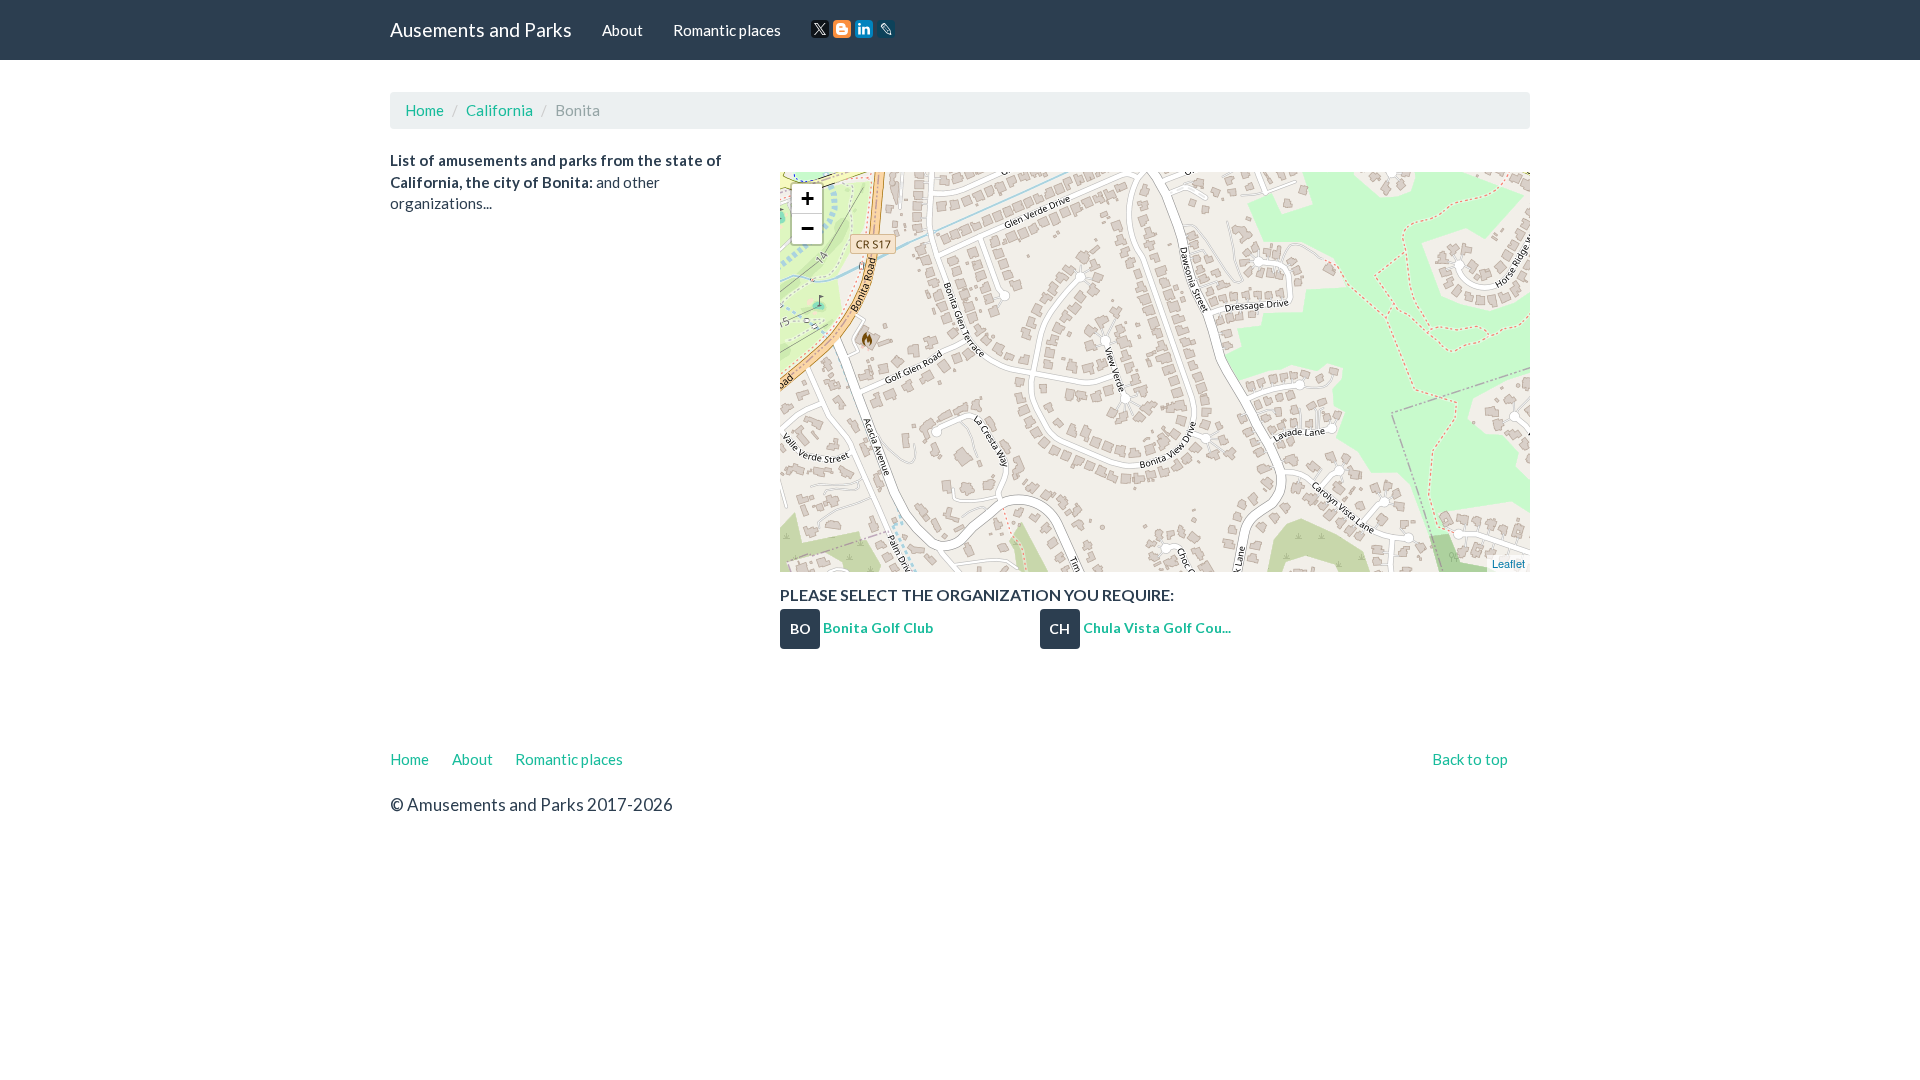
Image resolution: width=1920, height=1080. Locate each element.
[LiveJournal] (886, 29)
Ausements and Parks (481, 29)
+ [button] (807, 198)
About (622, 30)
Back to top (1470, 759)
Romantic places (727, 30)
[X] (820, 29)
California (499, 110)
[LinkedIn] (864, 29)
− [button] (807, 228)
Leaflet (1508, 563)
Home (424, 110)
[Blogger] (842, 29)
